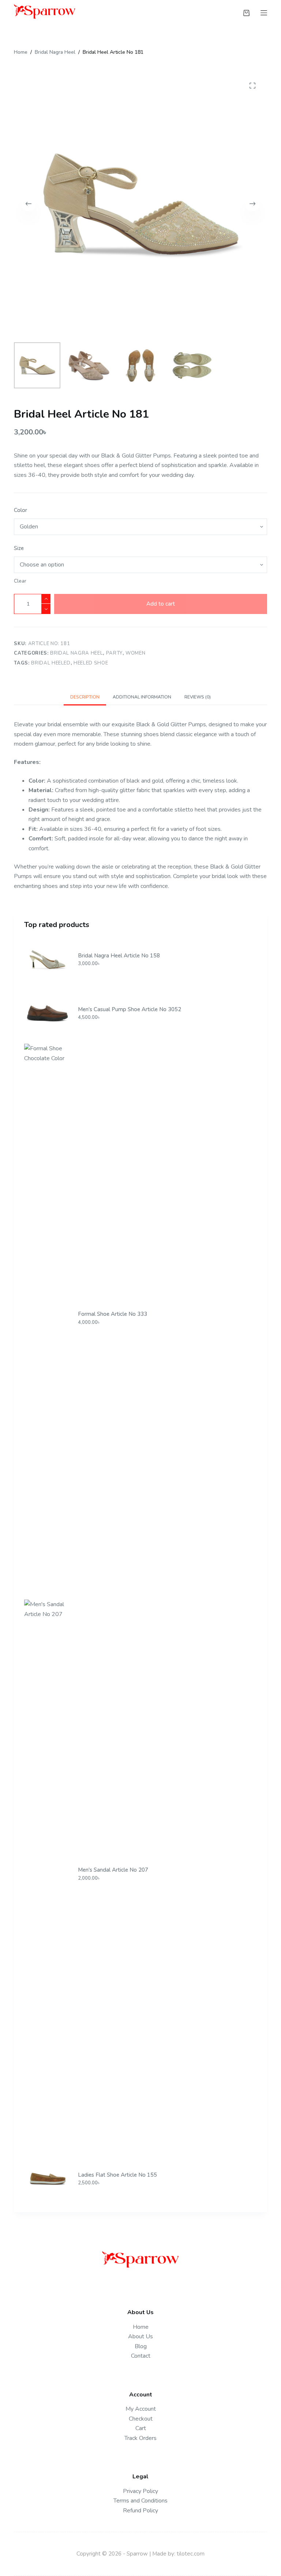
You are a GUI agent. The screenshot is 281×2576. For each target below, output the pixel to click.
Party (114, 653)
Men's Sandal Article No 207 (113, 1870)
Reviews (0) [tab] (198, 697)
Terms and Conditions (140, 2501)
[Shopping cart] (246, 13)
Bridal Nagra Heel (76, 653)
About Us (140, 2336)
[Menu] (264, 13)
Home (141, 2327)
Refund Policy (140, 2511)
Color (20, 510)
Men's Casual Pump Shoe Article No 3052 (130, 1009)
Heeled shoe (91, 663)
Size (19, 548)
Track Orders (140, 2438)
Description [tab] (85, 697)
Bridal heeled (51, 663)
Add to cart (161, 604)
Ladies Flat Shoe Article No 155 (117, 2175)
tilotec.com (191, 2554)
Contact (141, 2356)
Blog (141, 2346)
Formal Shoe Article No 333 (113, 1314)
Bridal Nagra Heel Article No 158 (119, 956)
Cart (141, 2428)
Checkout (141, 2419)
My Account (141, 2409)
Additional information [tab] (142, 697)
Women (135, 653)
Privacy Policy (140, 2491)
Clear (20, 581)
